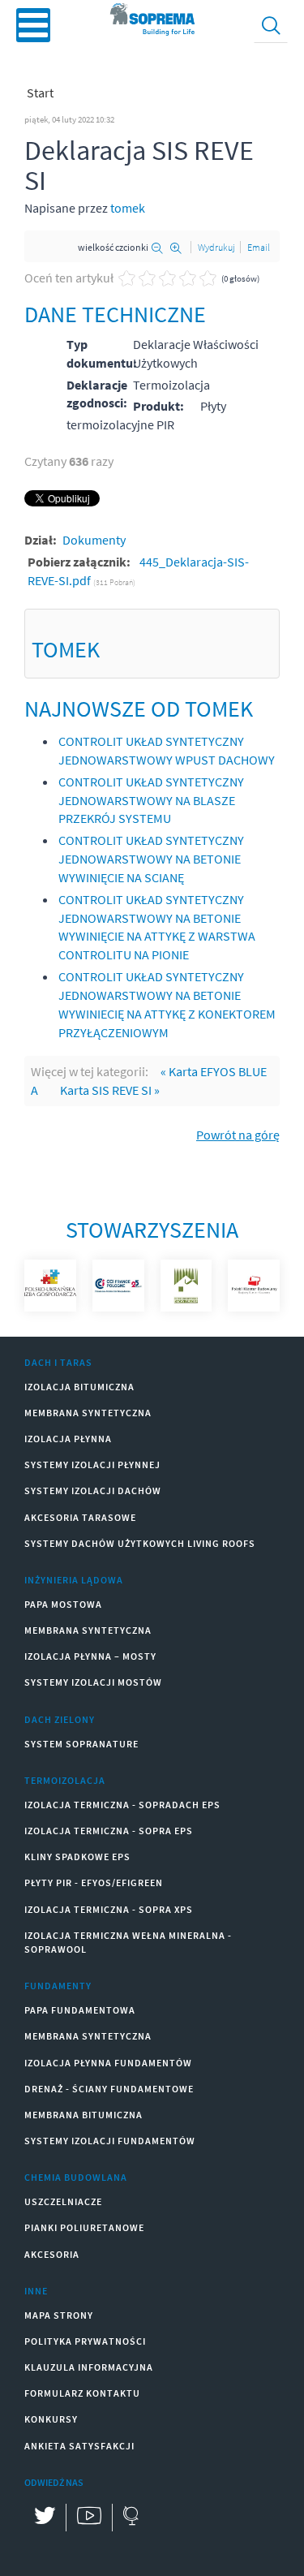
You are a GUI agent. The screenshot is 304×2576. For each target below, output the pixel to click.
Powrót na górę (238, 1135)
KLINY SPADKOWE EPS (77, 1857)
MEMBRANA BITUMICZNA (83, 2115)
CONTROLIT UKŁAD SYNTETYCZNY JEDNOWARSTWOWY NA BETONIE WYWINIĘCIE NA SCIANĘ (151, 859)
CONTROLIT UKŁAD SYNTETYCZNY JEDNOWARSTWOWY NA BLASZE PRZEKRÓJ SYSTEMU (151, 800)
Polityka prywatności (85, 2341)
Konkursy (51, 2419)
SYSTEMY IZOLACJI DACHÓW (93, 1490)
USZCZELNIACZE (63, 2201)
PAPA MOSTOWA (63, 1604)
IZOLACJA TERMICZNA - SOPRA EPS (109, 1831)
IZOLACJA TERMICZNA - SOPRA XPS (109, 1909)
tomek (128, 208)
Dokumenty (94, 540)
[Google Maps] (130, 2518)
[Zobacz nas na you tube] (89, 2518)
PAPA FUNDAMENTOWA (80, 2010)
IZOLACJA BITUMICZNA (79, 1387)
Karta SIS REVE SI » (110, 1090)
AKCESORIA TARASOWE (80, 1517)
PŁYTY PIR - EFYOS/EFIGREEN (94, 1882)
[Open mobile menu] (33, 25)
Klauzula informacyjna (89, 2367)
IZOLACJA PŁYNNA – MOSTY (90, 1656)
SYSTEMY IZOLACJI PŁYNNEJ (92, 1465)
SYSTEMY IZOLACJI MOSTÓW (93, 1682)
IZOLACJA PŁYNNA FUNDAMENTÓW (108, 2063)
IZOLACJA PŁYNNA (68, 1439)
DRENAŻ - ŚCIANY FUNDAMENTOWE (109, 2089)
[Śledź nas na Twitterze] (45, 2518)
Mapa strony (59, 2315)
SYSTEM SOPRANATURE (81, 1744)
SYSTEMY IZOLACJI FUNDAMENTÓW (110, 2141)
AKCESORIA (52, 2254)
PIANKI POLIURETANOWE (84, 2227)
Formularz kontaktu (82, 2393)
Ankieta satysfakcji (79, 2446)
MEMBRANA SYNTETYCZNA (88, 1413)
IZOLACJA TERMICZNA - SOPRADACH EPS (122, 1805)
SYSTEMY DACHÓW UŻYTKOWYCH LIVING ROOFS (140, 1543)
